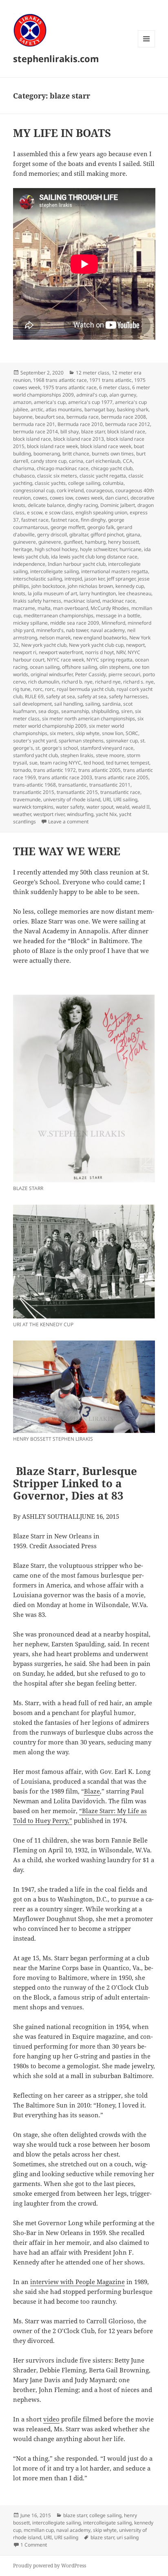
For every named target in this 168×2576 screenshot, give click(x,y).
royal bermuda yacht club (85, 689)
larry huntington (98, 593)
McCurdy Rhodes (110, 608)
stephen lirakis (77, 755)
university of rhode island (72, 799)
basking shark (133, 409)
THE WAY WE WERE (67, 851)
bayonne (23, 417)
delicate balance (46, 505)
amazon (22, 402)
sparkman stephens (81, 741)
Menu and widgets (147, 47)
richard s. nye (138, 682)
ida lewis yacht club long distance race (94, 557)
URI (107, 799)
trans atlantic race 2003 (65, 777)
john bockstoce (48, 586)
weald (123, 807)
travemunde (27, 799)
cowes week (89, 498)
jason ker (94, 579)
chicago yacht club (112, 468)
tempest (140, 763)
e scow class (59, 512)
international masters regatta (115, 571)
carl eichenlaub (103, 461)
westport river (49, 814)
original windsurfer (52, 674)
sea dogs (49, 711)
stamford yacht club (35, 755)
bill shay (70, 432)
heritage (23, 549)
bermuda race (83, 417)
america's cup (50, 402)
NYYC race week (65, 660)
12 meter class (93, 373)
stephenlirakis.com (56, 58)
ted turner (117, 763)
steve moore (110, 755)
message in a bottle (118, 615)
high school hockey (56, 549)
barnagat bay (99, 409)
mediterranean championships (59, 615)
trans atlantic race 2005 (122, 777)
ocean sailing (45, 667)
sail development (32, 704)
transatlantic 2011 (110, 785)
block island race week (52, 446)
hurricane (130, 549)
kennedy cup (130, 586)
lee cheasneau (135, 593)
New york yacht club (44, 645)
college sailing (84, 483)
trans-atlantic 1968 (34, 785)
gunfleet (73, 542)
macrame (24, 608)
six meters (62, 733)
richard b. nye (77, 682)
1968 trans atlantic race (60, 380)
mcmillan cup (39, 2530)
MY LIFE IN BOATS (62, 133)
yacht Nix (106, 814)
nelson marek (55, 638)
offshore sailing (80, 667)
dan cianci (117, 498)
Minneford (113, 623)
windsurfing (80, 814)
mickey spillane (30, 623)
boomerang (47, 454)
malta (44, 608)
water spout (100, 807)
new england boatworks (100, 638)
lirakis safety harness (37, 601)
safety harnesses (128, 696)
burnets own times (113, 454)
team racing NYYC (61, 763)
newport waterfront (61, 652)
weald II (141, 807)
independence (29, 564)
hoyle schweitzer (98, 549)
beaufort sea (50, 417)
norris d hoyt (99, 652)
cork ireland (70, 490)
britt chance (76, 454)
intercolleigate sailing (54, 571)
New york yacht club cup (96, 645)
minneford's (50, 630)
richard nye (108, 682)
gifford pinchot (107, 535)
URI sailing (125, 799)
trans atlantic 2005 (99, 770)
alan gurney (123, 395)
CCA (128, 461)
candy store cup (49, 461)
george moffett (68, 527)
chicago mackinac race (63, 468)
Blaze (92, 1791)
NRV (121, 652)
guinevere (24, 542)
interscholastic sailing (38, 579)
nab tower (77, 630)
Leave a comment (68, 822)
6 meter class (114, 387)
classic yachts (50, 483)
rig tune (22, 689)
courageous (99, 490)
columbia (113, 483)
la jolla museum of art (52, 593)
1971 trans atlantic (111, 380)
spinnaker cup (122, 741)
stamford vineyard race (107, 748)
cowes (40, 498)
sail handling (69, 704)
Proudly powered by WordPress (50, 2566)
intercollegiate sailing (56, 2523)
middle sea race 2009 (75, 623)
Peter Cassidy (91, 674)
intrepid (73, 579)
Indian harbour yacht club (77, 564)
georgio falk (101, 527)
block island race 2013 (79, 439)
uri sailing (128, 2537)
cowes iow (61, 498)
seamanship (75, 711)
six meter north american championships (88, 719)
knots (19, 593)
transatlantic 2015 (34, 792)
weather (22, 814)
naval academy (108, 630)
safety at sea (61, 696)
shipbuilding (105, 711)
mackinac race (119, 601)
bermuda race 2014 (35, 432)
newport (135, 645)
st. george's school (57, 748)
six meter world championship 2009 (78, 722)
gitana (133, 535)
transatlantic (73, 785)
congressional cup (34, 490)
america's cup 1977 (90, 402)
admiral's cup (92, 395)
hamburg (95, 542)
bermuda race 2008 (124, 417)
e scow (35, 512)
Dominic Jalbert (118, 505)
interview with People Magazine (77, 2282)
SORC (132, 733)
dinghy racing (83, 505)
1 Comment (34, 2545)
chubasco (24, 476)
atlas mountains (64, 409)
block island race (126, 432)
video (51, 2419)
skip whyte (88, 733)
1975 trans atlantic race (70, 387)
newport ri (25, 652)
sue (33, 763)
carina (76, 461)
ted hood (94, 763)
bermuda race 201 (34, 424)
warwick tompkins (33, 807)
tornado (22, 770)
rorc (38, 689)
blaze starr (93, 432)
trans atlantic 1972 (55, 770)
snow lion (113, 733)
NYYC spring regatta (109, 660)
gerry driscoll (52, 535)
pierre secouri (124, 674)
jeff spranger (121, 579)
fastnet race (35, 520)
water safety (70, 807)
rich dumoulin (44, 682)
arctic (37, 409)
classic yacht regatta (103, 476)
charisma (24, 468)
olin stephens (115, 667)
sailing (93, 704)
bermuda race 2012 (128, 424)
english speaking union (101, 512)
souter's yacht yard (35, 741)
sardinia (112, 704)
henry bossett (124, 542)
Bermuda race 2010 (80, 424)
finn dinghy (93, 520)
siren (127, 711)
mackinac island (82, 601)
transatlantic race (120, 792)
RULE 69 (34, 696)
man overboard (71, 608)
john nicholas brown (90, 586)
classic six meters (57, 476)
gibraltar (79, 535)
